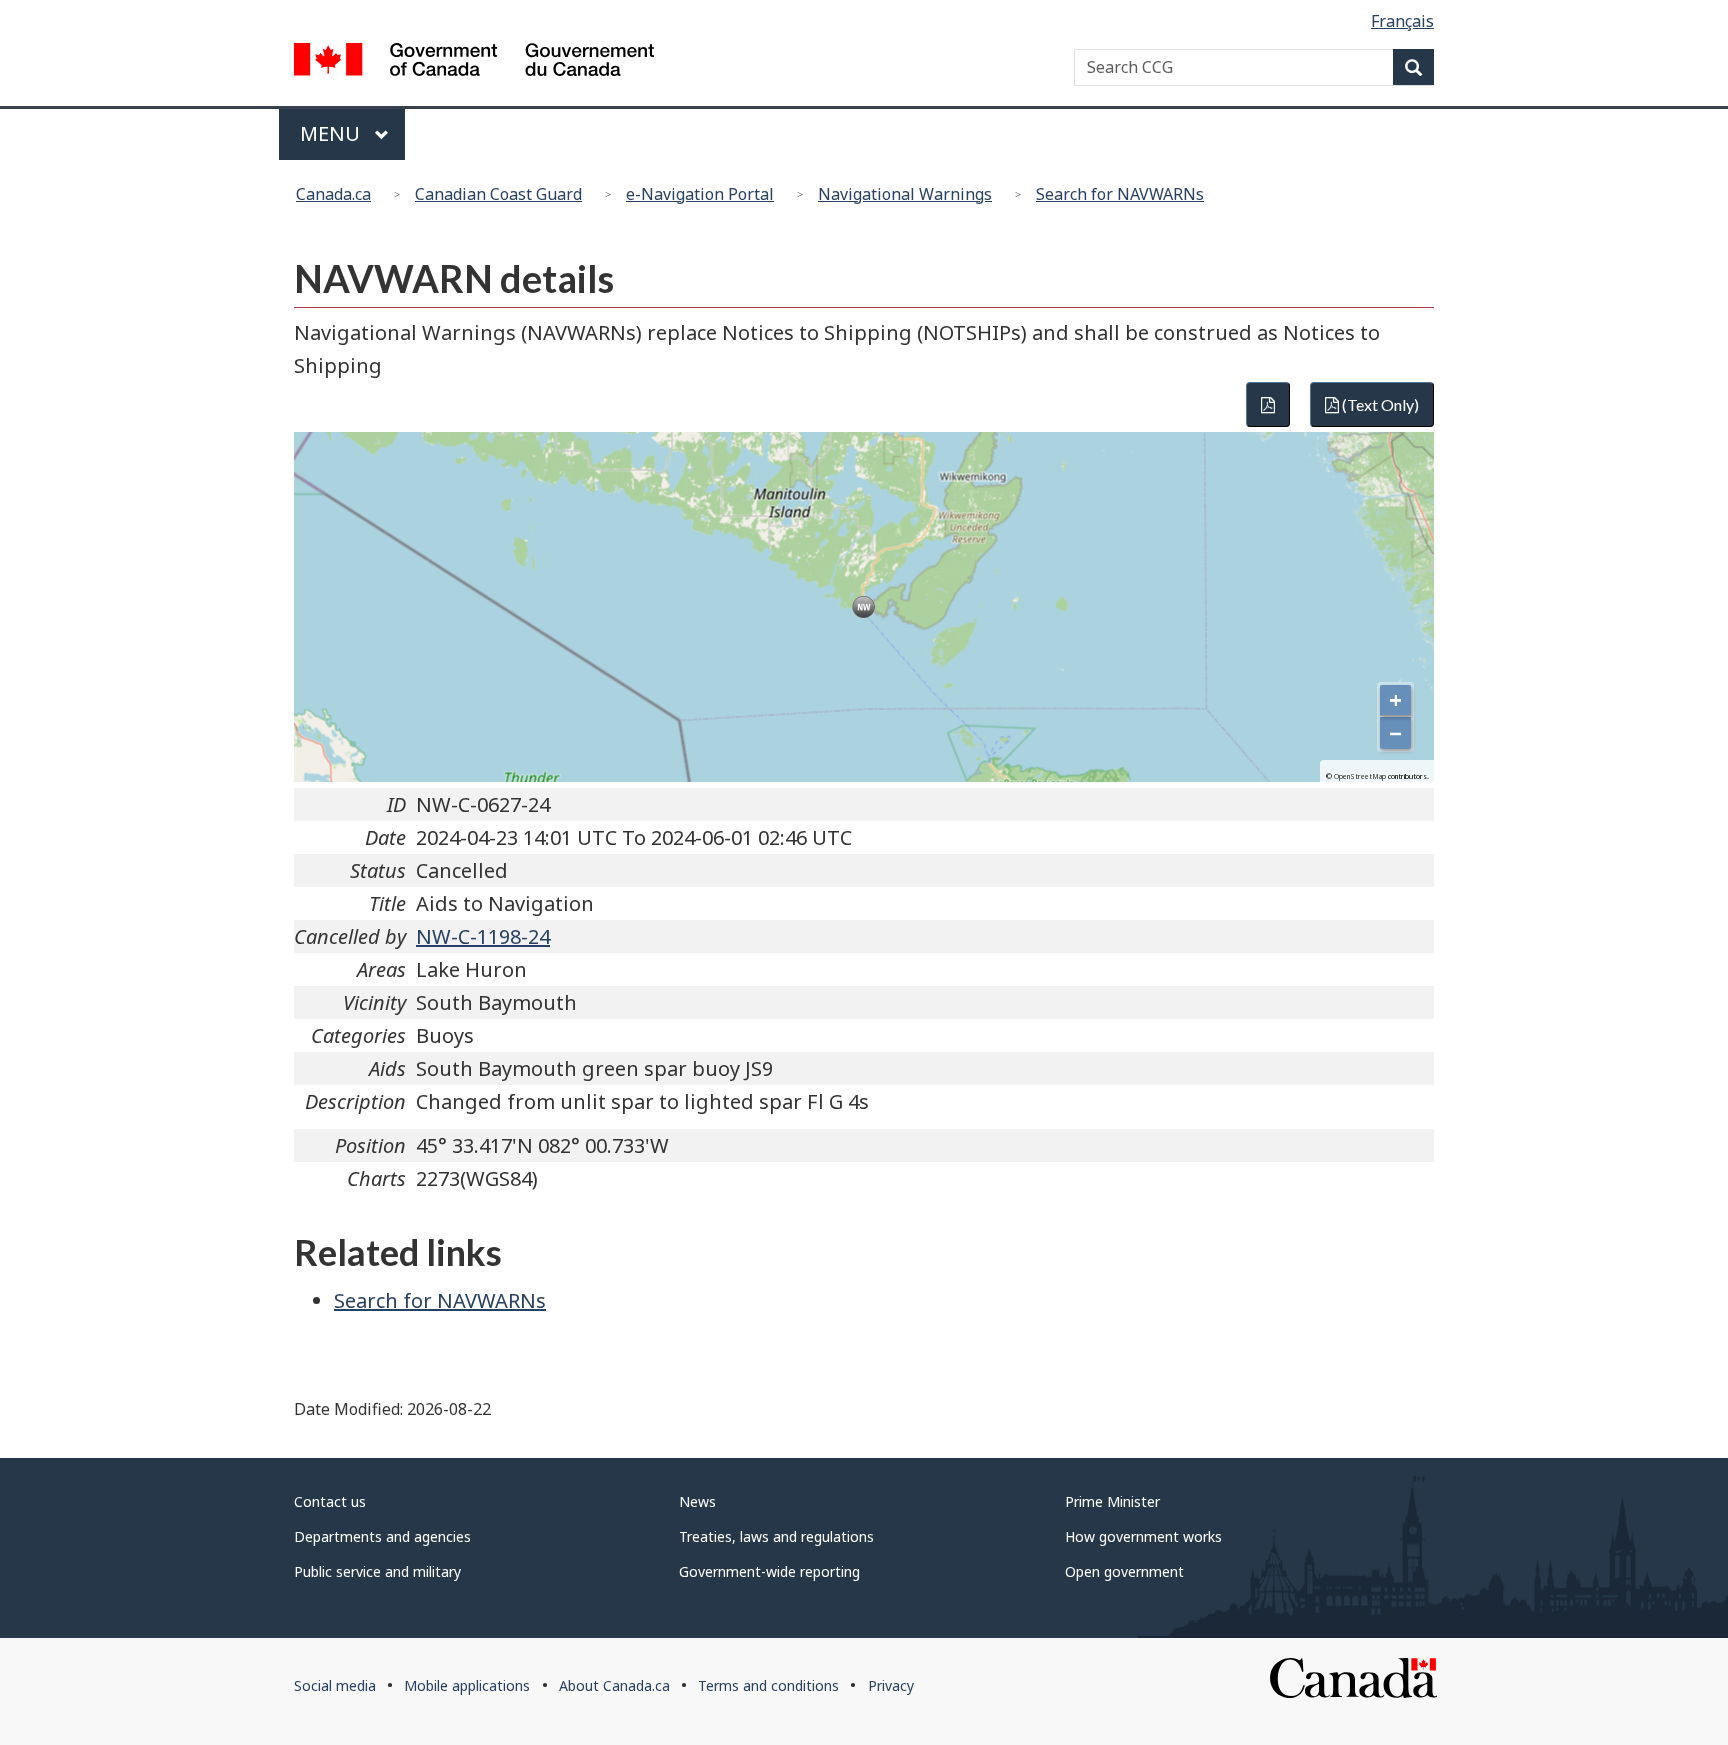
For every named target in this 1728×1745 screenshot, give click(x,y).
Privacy (891, 1685)
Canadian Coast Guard (498, 194)
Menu (332, 133)
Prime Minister (1112, 1501)
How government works (1143, 1536)
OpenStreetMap (1360, 776)
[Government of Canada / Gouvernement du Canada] (474, 62)
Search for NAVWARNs (1120, 194)
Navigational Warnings (905, 194)
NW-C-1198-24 (483, 936)
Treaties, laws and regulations (776, 1536)
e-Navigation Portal (700, 194)
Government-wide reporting (769, 1571)
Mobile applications (467, 1685)
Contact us (330, 1501)
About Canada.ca (614, 1685)
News (697, 1501)
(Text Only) (1379, 404)
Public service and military (377, 1571)
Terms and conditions (768, 1685)
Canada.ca (333, 194)
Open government (1124, 1571)
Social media (335, 1685)
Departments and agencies (382, 1536)
